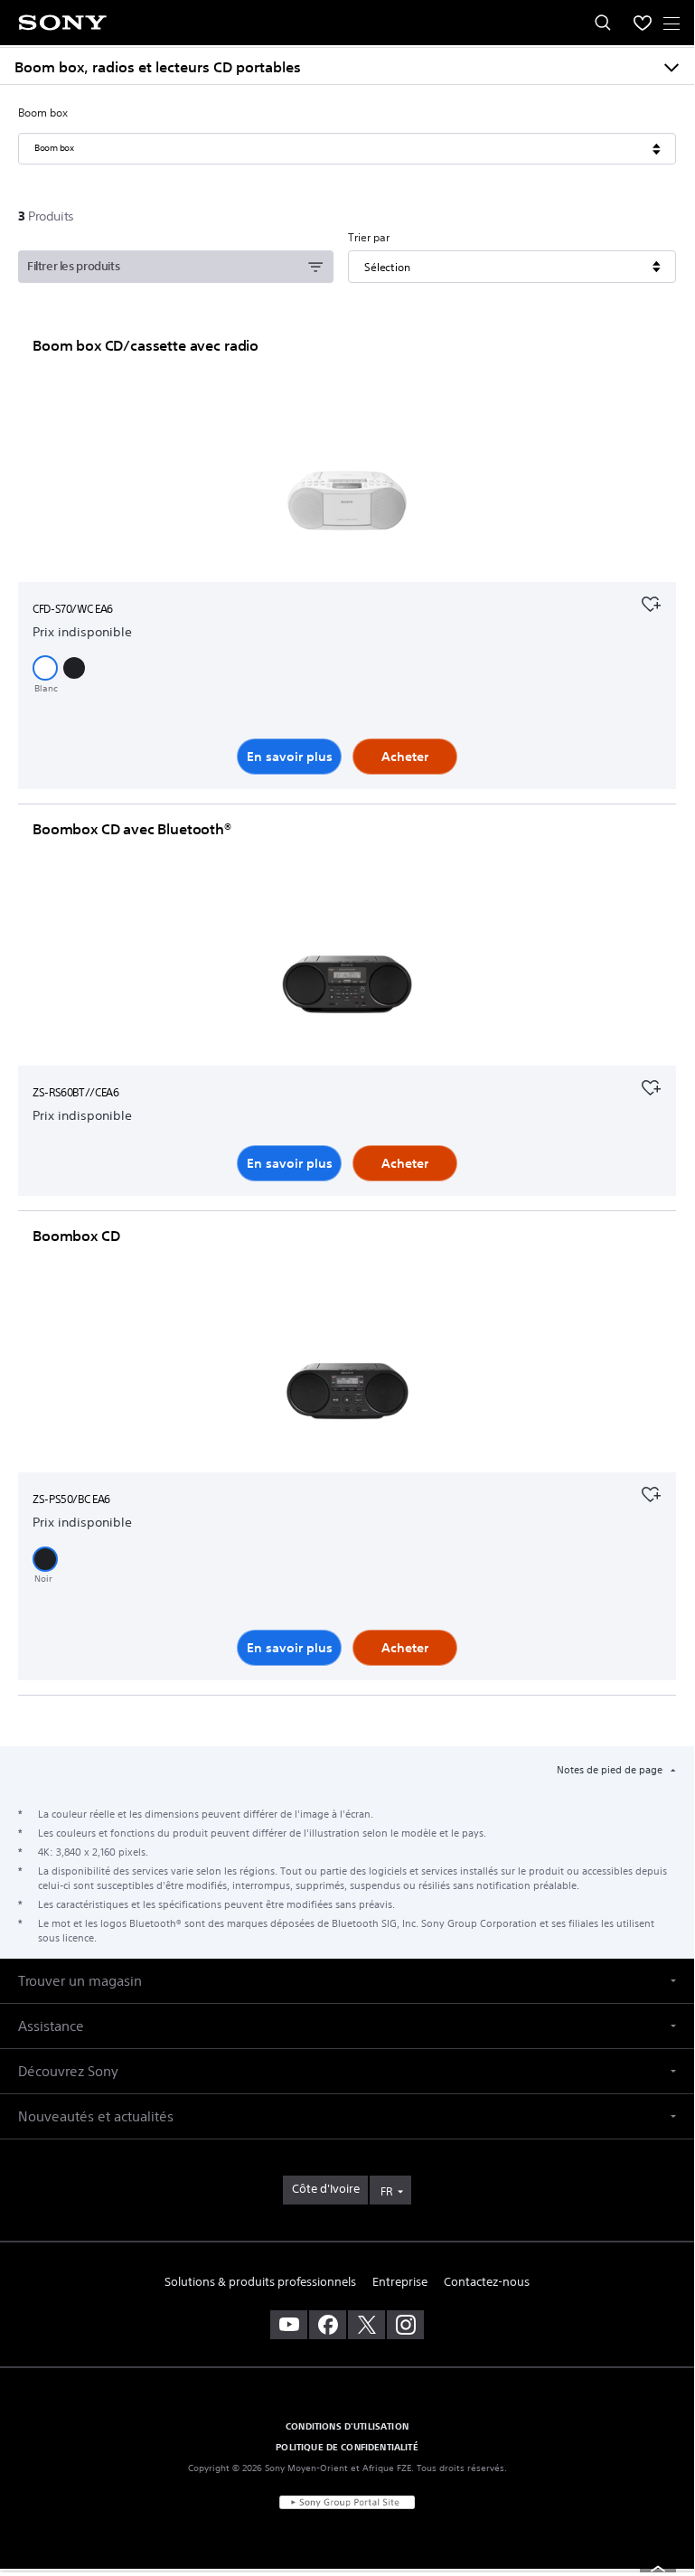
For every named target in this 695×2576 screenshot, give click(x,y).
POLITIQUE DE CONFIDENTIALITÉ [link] (347, 2447)
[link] (325, 2190)
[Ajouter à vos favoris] (651, 602)
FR (386, 2191)
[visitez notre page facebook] (328, 2325)
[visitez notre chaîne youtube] (289, 2325)
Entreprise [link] (400, 2282)
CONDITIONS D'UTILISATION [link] (347, 2426)
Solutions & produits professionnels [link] (260, 2282)
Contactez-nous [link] (487, 2282)
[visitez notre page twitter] (366, 2325)
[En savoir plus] (347, 504)
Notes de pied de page (611, 1770)
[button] (45, 668)
